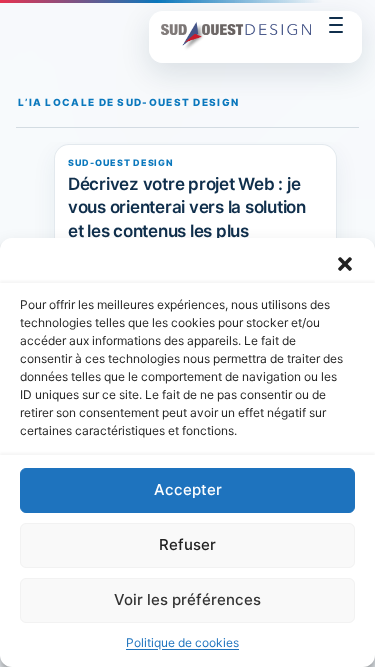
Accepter (188, 489)
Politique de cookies (182, 642)
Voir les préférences (187, 599)
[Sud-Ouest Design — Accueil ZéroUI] (236, 37)
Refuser (187, 544)
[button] (345, 263)
